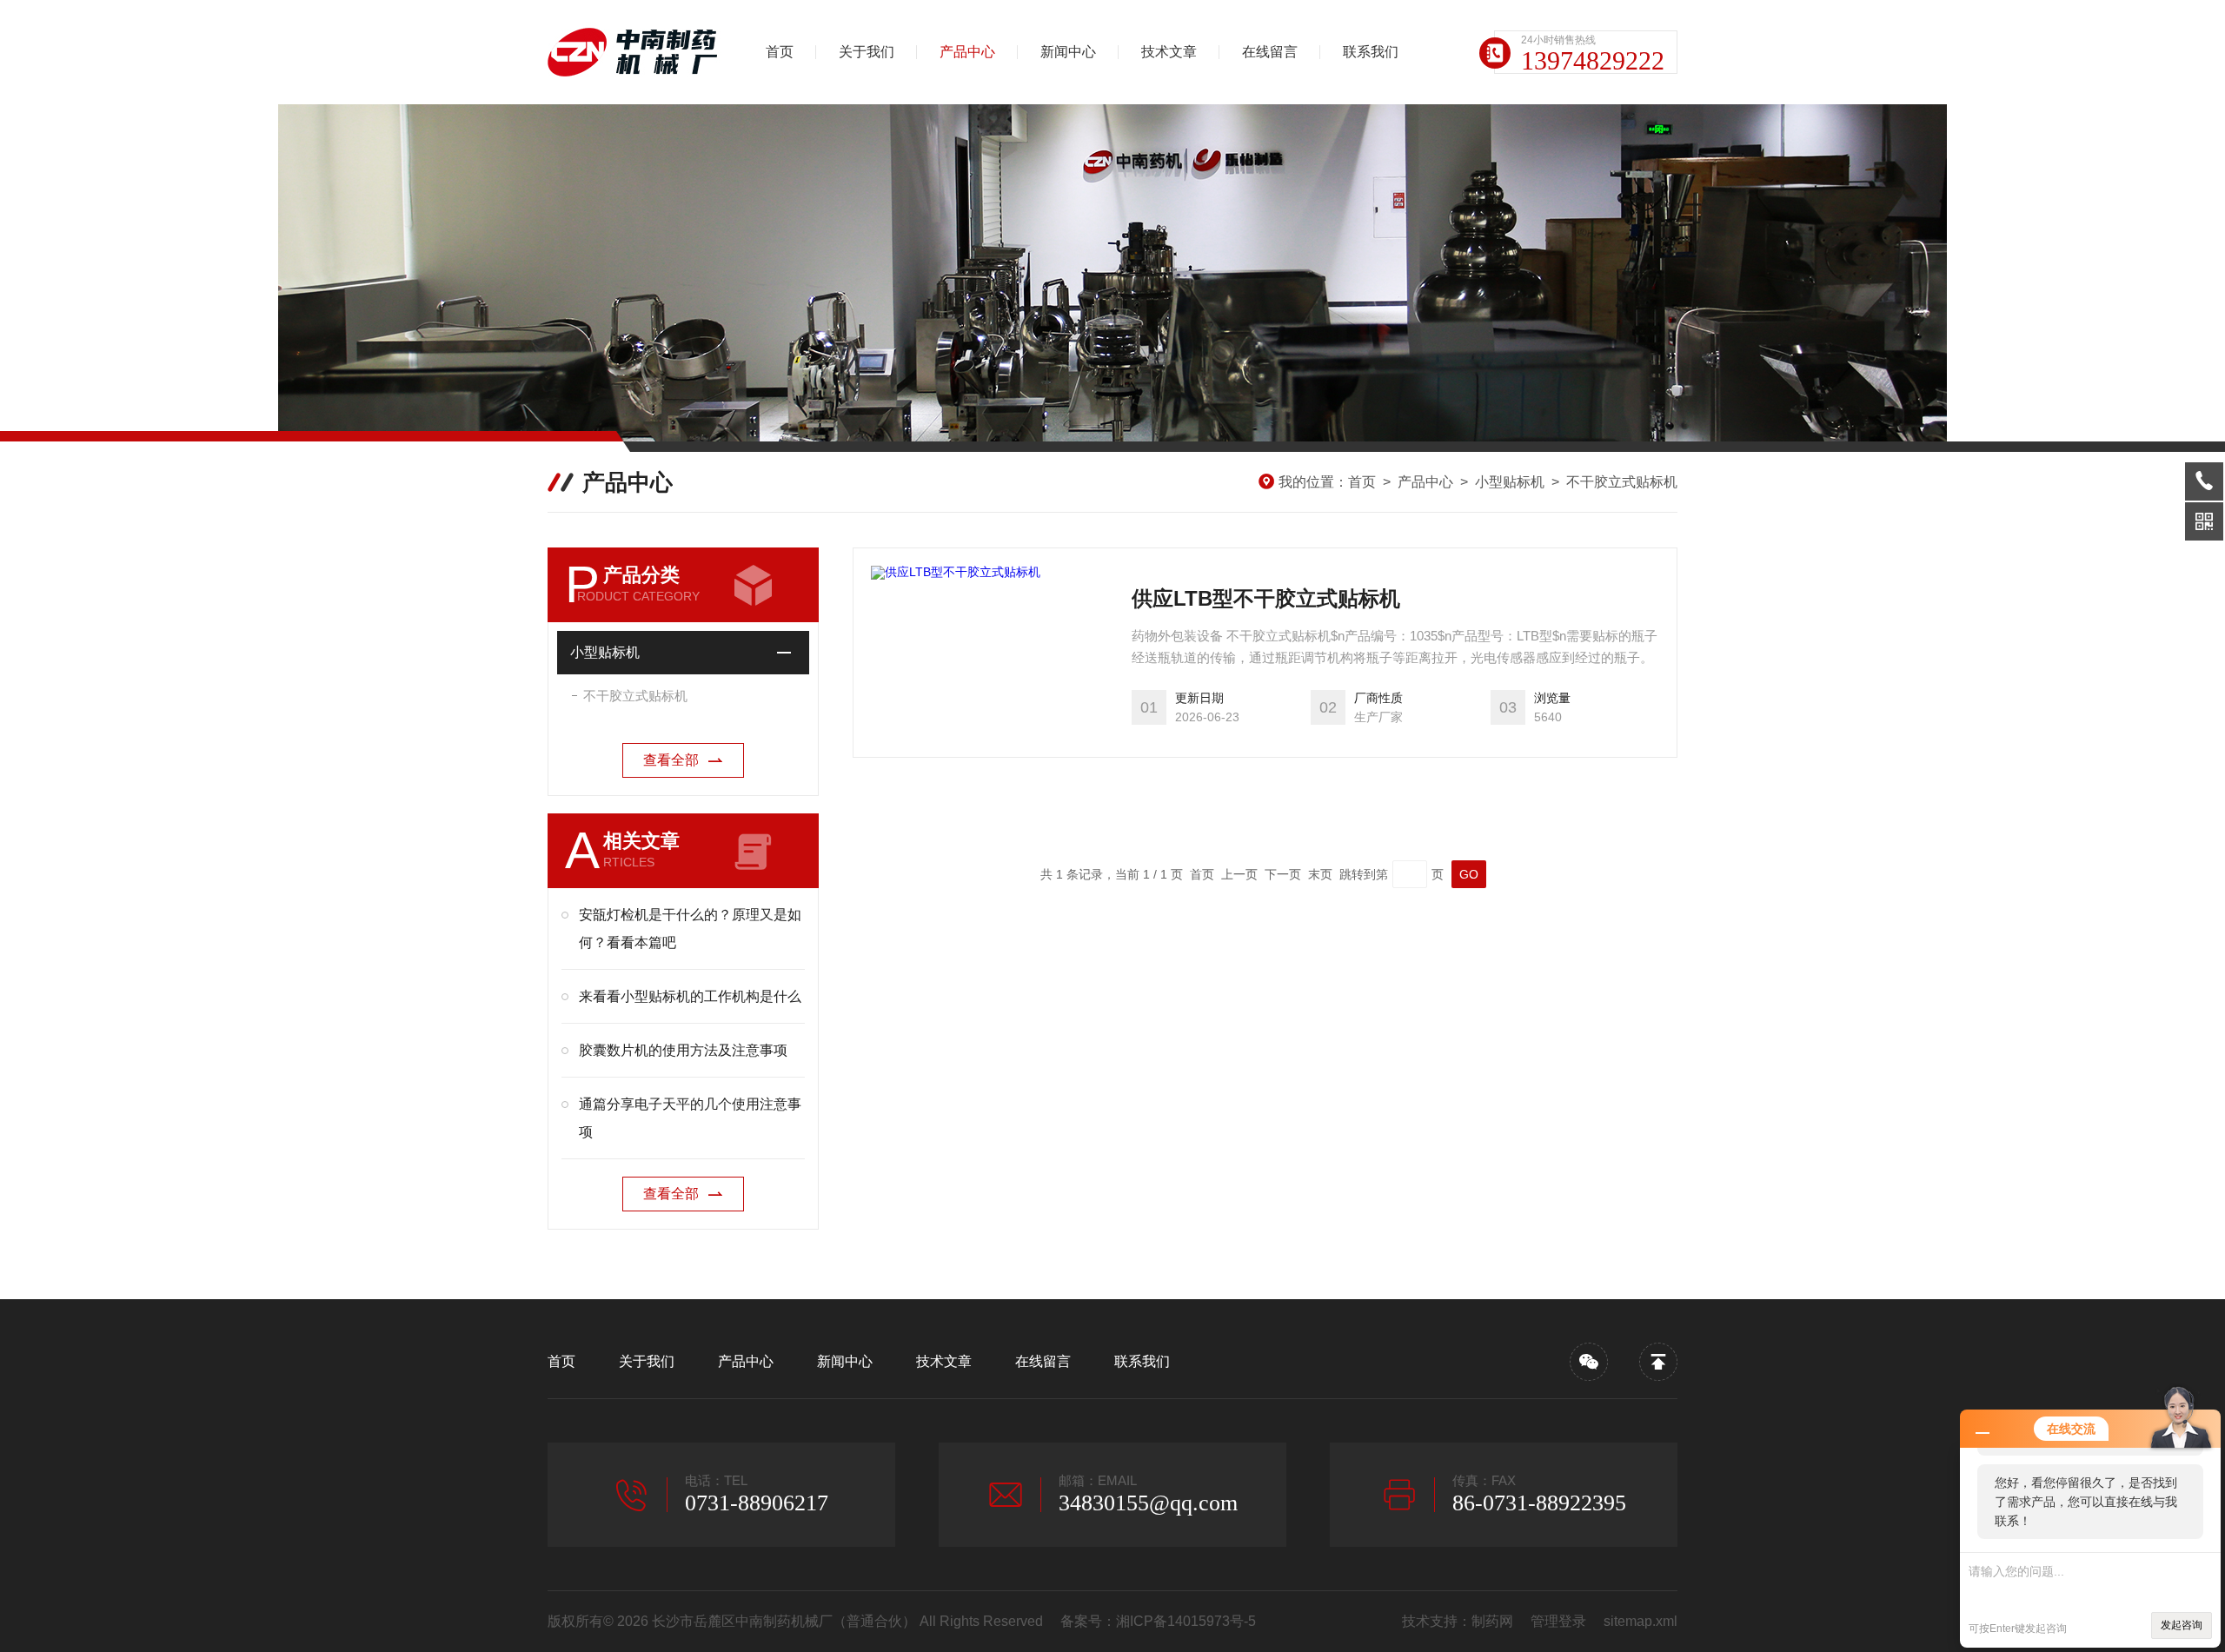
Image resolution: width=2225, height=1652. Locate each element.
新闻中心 (1068, 52)
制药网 (1492, 1621)
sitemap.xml (1641, 1621)
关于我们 (867, 52)
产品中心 (967, 52)
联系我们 (1371, 52)
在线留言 (1270, 52)
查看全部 (671, 760)
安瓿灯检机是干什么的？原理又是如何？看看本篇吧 (690, 929)
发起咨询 (2182, 1625)
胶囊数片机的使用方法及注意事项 (683, 1050)
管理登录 (1558, 1621)
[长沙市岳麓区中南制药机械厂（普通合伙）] (639, 52)
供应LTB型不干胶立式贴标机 (1266, 598)
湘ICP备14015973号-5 (1186, 1621)
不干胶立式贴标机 (1622, 482)
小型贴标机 (1510, 482)
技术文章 (1169, 52)
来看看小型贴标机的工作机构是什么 (690, 996)
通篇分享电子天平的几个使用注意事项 (690, 1118)
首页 (780, 52)
